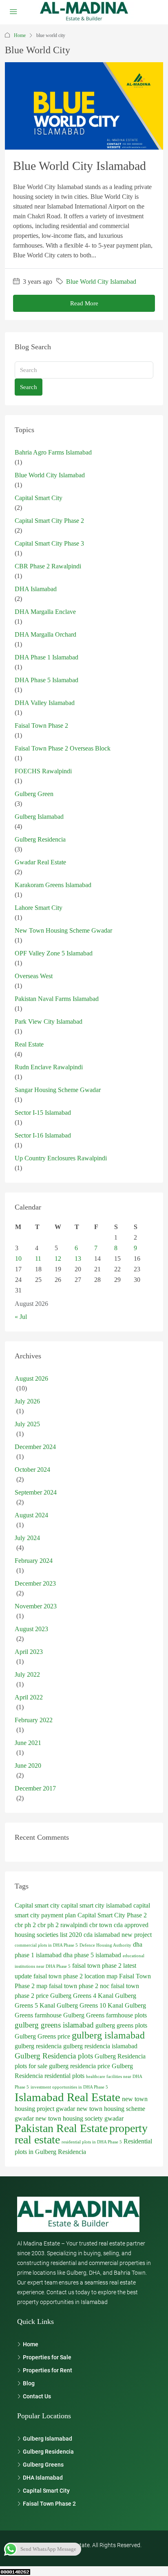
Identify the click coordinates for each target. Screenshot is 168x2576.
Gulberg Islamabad (39, 817)
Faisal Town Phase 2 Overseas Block (63, 748)
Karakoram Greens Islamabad (53, 885)
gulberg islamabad (108, 2035)
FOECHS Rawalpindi (43, 771)
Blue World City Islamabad (80, 166)
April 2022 (29, 1697)
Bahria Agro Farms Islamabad (53, 452)
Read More (84, 303)
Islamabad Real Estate (67, 2097)
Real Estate (29, 1044)
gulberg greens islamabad (54, 2025)
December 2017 (35, 1788)
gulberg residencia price (80, 2066)
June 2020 (28, 1766)
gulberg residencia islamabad (100, 2046)
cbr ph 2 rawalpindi (63, 1925)
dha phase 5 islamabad (92, 1955)
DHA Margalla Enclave (45, 612)
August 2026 (31, 1378)
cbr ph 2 (25, 1925)
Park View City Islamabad (49, 1021)
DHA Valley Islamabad (45, 703)
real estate (37, 2140)
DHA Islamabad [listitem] (43, 2478)
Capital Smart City (39, 498)
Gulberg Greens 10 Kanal (90, 2005)
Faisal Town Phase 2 (41, 726)
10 (18, 1259)
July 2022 (27, 1674)
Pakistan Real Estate (61, 2128)
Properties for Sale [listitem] (47, 2357)
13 (78, 1259)
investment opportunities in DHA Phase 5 (69, 2087)
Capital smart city (37, 1905)
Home (20, 35)
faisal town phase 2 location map (75, 1976)
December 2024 (35, 1447)
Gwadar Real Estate (40, 862)
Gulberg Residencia (40, 839)
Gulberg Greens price (42, 2036)
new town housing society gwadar (80, 2118)
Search (29, 387)
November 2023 (36, 1606)
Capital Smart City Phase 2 (49, 521)
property (128, 2128)
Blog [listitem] (29, 2383)
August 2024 (31, 1515)
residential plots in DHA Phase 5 (92, 2142)
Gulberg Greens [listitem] (43, 2465)
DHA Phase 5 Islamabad (46, 680)
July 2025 (27, 1424)
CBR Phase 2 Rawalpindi (48, 566)
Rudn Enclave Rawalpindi (49, 1067)
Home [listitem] (31, 2344)
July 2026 (27, 1401)
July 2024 (27, 1538)
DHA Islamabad (36, 589)
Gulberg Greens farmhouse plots (105, 2015)
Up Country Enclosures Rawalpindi (61, 1158)
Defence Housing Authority (105, 1945)
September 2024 (36, 1492)
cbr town (101, 1925)
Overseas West (34, 976)
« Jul (21, 1317)
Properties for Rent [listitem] (48, 2370)
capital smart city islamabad (96, 1905)
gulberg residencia (38, 2046)
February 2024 (34, 1561)
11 (38, 1259)
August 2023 (31, 1629)
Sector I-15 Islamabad (43, 1113)
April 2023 (29, 1652)
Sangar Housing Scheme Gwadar (58, 1090)
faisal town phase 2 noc (79, 1986)
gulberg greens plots (121, 2025)
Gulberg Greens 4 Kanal (82, 1996)
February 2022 (34, 1720)
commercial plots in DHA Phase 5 (46, 1945)
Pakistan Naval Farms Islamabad (57, 999)
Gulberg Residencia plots (54, 2056)
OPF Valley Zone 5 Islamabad (54, 953)
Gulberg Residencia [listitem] (48, 2452)
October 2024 (32, 1470)
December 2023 (35, 1583)
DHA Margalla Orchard (45, 634)
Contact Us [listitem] (37, 2396)
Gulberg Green (34, 794)
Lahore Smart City (39, 908)
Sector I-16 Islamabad (43, 1135)
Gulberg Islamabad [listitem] (48, 2439)
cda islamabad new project (118, 1935)
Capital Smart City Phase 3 (49, 543)
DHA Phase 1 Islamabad (46, 657)
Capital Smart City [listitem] (46, 2491)
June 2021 (28, 1743)
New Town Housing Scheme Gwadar (63, 930)
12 (58, 1259)
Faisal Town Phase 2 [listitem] (49, 2504)
